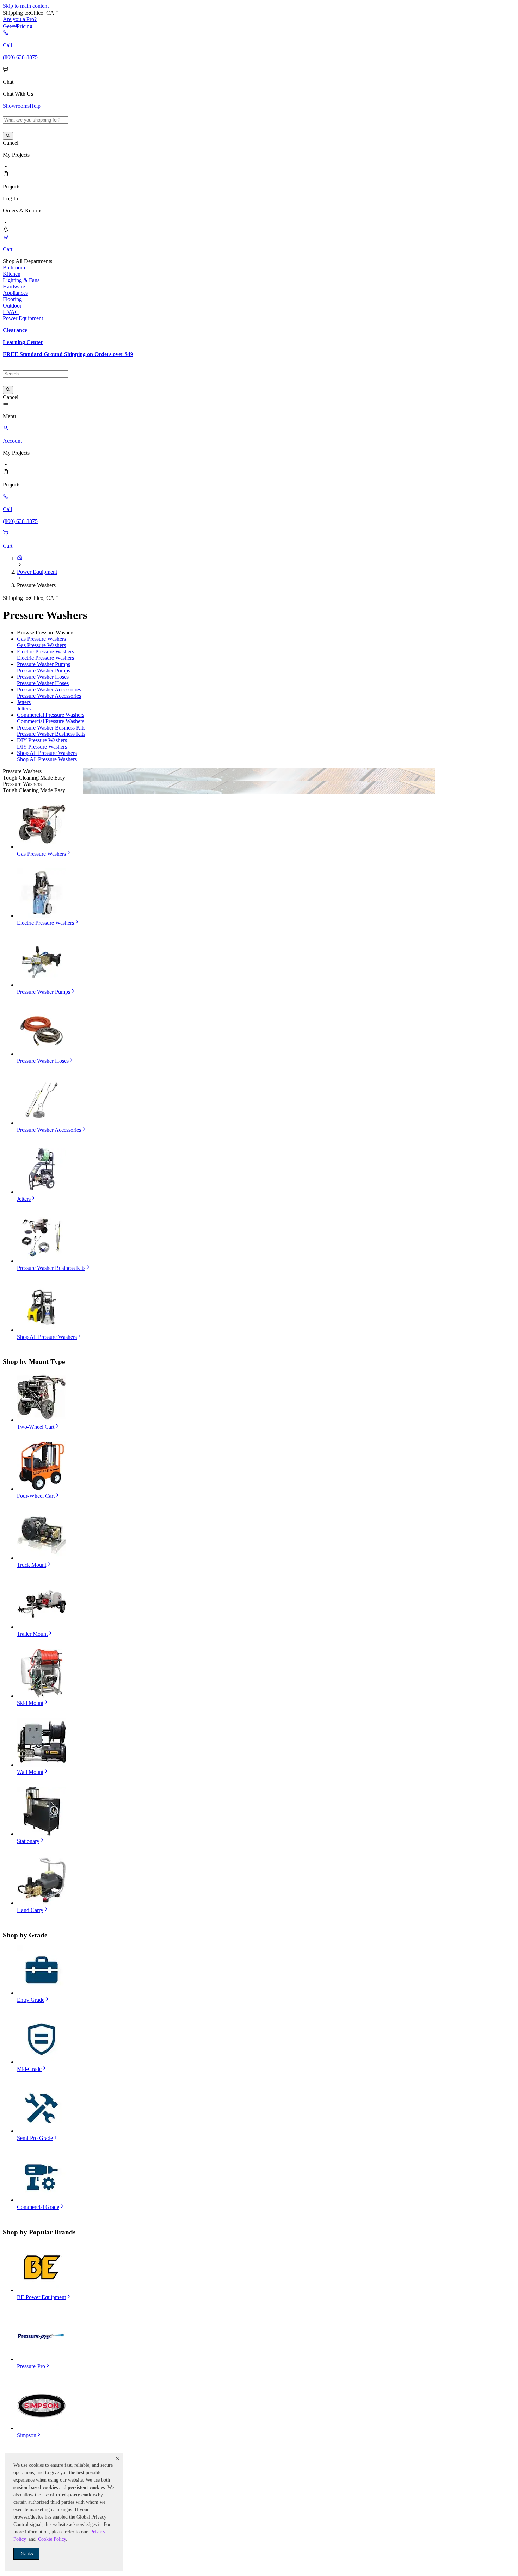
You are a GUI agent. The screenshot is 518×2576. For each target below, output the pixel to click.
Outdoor (12, 306)
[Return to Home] (20, 558)
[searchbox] (35, 120)
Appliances (15, 293)
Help (35, 106)
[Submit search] (8, 136)
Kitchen (12, 274)
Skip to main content (26, 6)
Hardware (14, 287)
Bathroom (14, 268)
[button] (118, 2459)
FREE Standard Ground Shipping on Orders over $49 (68, 354)
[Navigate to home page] (6, 113)
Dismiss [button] (26, 2554)
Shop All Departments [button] (27, 261)
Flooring (12, 299)
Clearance (15, 330)
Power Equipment (23, 318)
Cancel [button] (11, 143)
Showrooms (16, 106)
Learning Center (23, 342)
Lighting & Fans (21, 280)
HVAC (11, 312)
